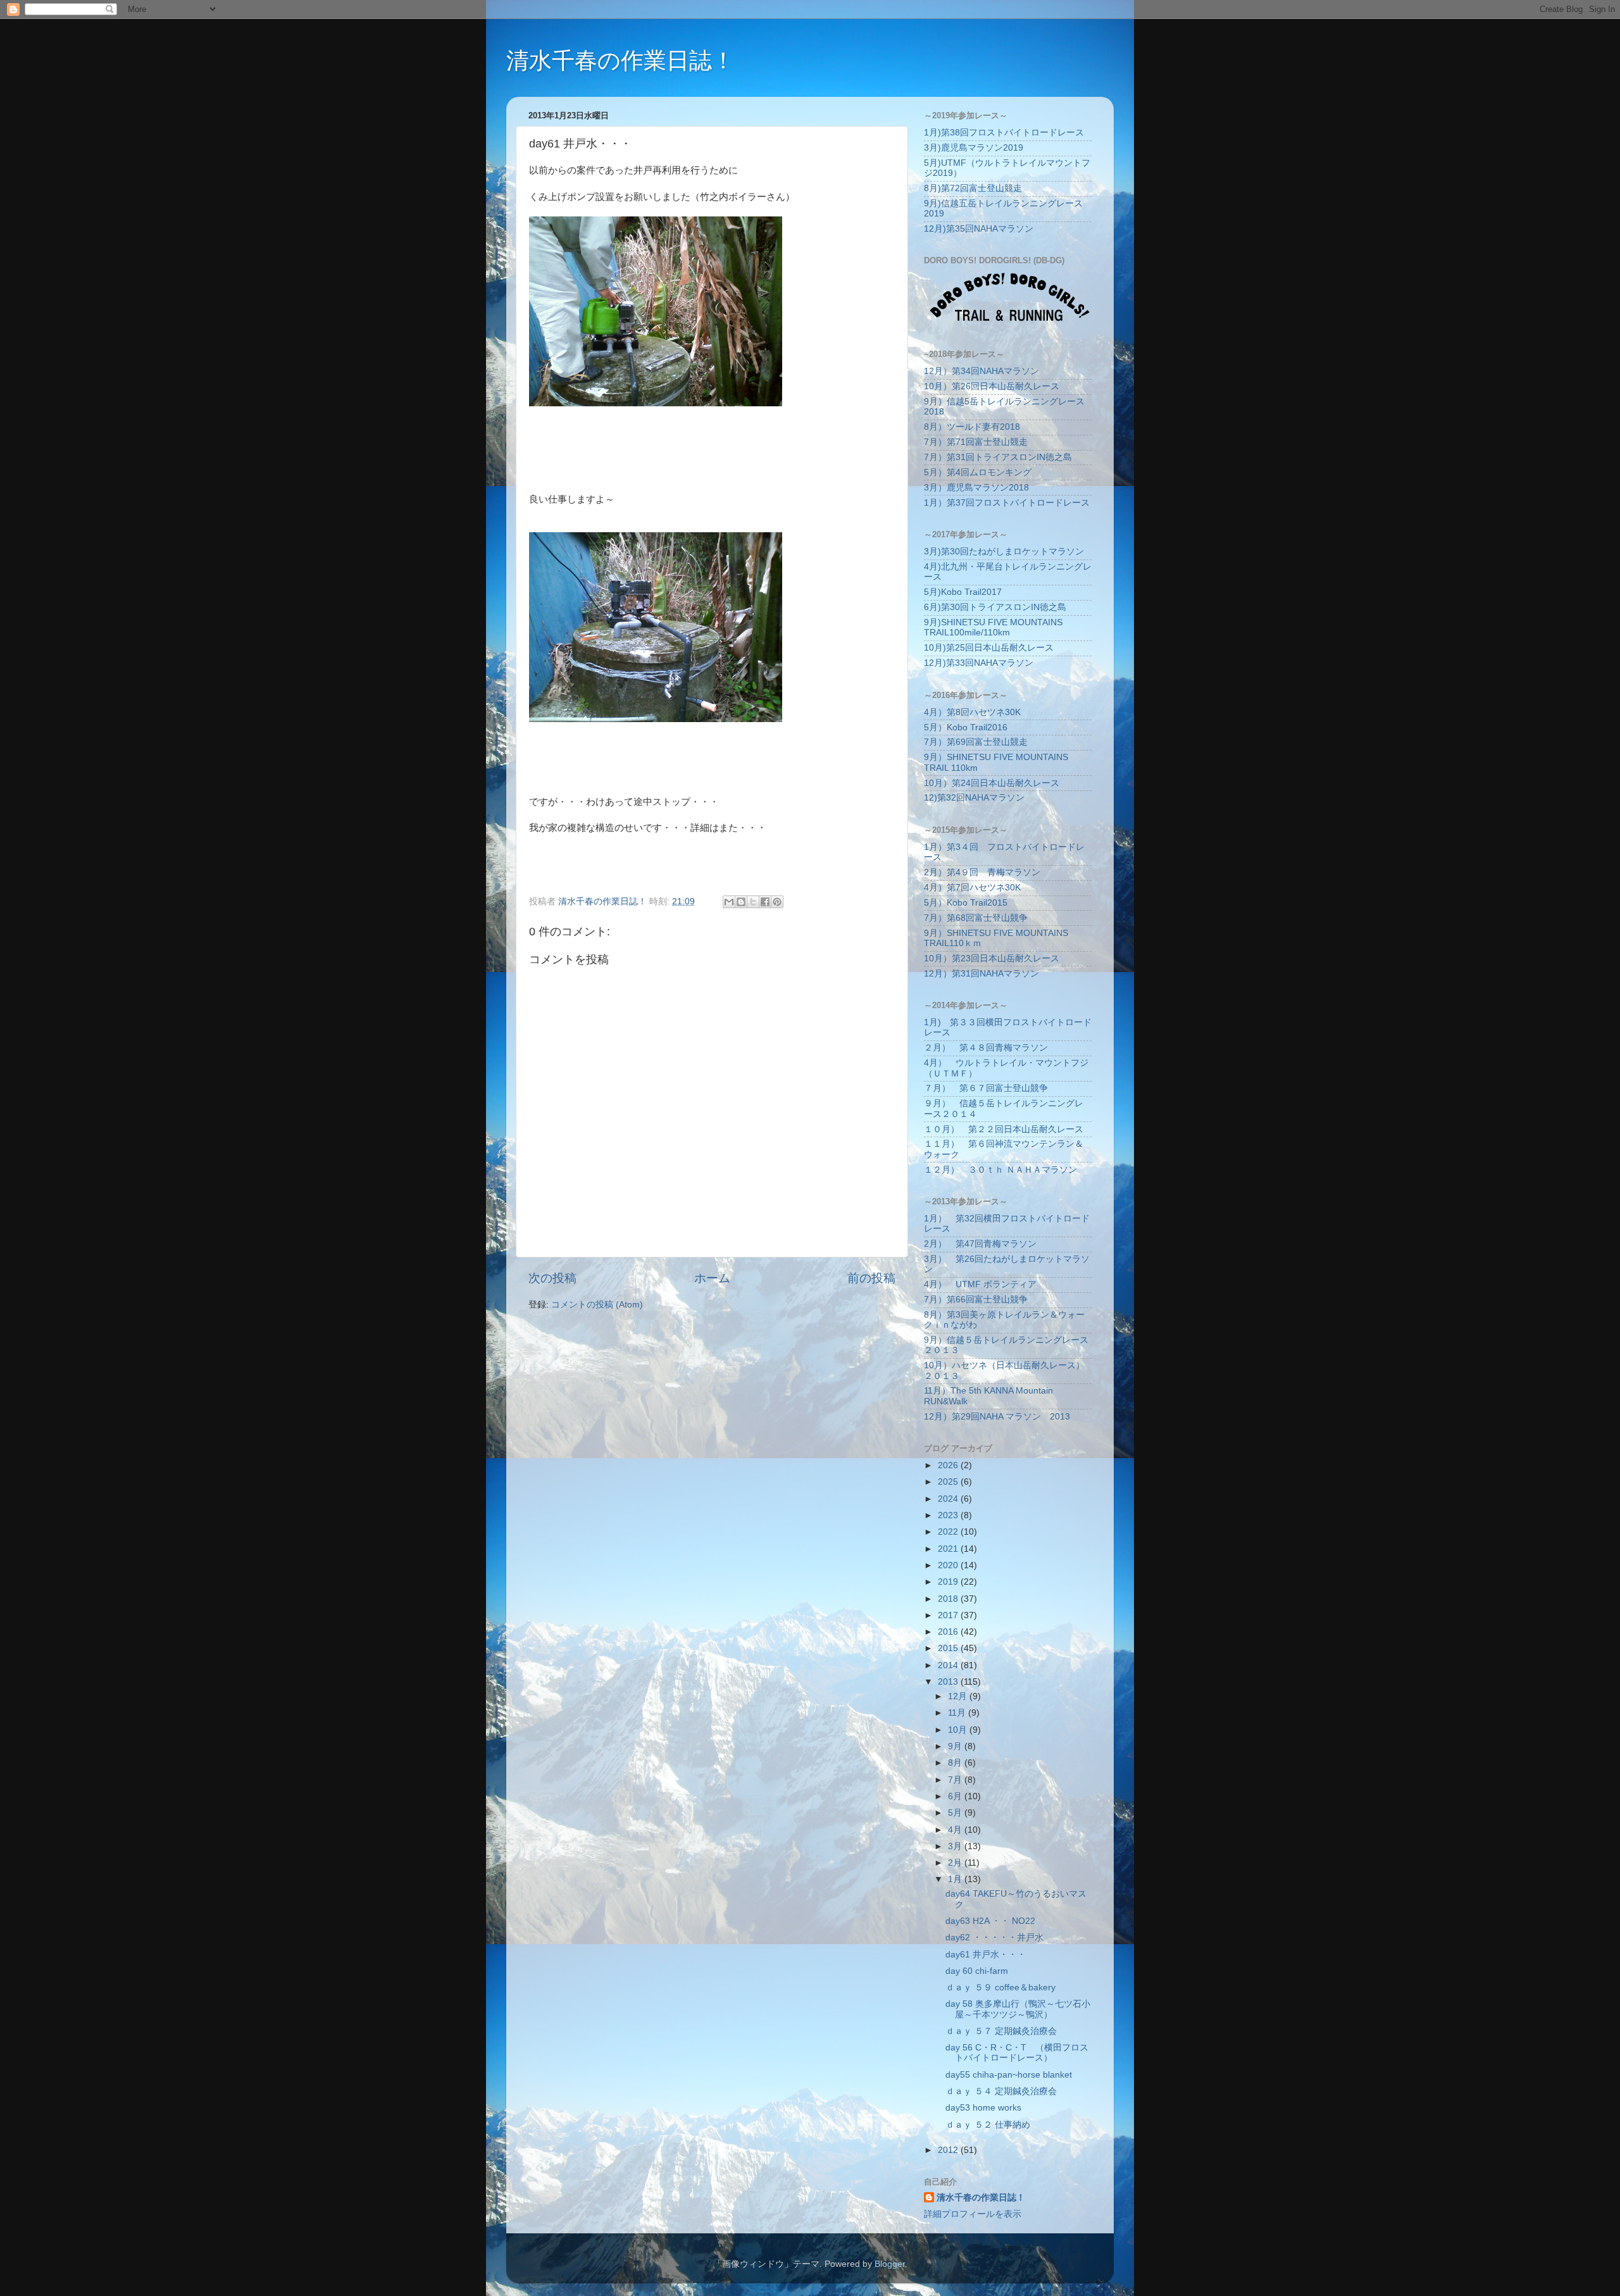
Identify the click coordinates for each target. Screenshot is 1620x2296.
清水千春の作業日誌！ (620, 60)
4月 (956, 1830)
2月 (956, 1863)
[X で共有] (753, 902)
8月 (956, 1763)
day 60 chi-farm (977, 1971)
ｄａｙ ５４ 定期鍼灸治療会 (1001, 2091)
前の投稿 (871, 1278)
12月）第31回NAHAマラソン (981, 974)
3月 (956, 1846)
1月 (956, 1879)
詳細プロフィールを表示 (973, 2214)
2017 (949, 1615)
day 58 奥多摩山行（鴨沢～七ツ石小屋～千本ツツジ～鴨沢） (1018, 2009)
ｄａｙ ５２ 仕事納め (988, 2125)
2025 (949, 1482)
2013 (949, 1682)
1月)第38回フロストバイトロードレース (1004, 133)
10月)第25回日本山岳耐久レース (989, 648)
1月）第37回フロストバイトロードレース (1007, 503)
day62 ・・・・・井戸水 (994, 1937)
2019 (949, 1582)
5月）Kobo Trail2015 (966, 903)
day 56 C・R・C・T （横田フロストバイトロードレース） (1017, 2053)
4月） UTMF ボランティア (980, 1284)
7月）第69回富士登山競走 (976, 742)
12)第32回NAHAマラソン (974, 798)
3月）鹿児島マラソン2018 (976, 488)
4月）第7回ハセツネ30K (972, 888)
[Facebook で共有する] (765, 902)
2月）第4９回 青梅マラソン (982, 872)
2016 (949, 1632)
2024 (949, 1499)
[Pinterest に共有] (777, 902)
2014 (949, 1665)
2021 (949, 1549)
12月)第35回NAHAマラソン (979, 229)
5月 (956, 1813)
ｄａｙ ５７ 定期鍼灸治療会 (1001, 2031)
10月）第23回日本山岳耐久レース (992, 958)
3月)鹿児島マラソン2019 (974, 148)
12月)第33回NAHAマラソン (979, 663)
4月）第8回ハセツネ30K (972, 712)
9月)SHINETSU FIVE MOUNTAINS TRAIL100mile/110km (993, 627)
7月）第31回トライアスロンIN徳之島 (998, 457)
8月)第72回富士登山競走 (973, 188)
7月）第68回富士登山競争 (976, 918)
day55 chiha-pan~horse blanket (1009, 2075)
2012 (949, 2150)
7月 (956, 1780)
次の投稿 (552, 1278)
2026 (949, 1465)
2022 (949, 1532)
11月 (958, 1713)
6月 (956, 1796)
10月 (959, 1730)
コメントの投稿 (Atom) (597, 1305)
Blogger (890, 2264)
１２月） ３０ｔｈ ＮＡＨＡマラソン (1000, 1170)
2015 (949, 1648)
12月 (959, 1696)
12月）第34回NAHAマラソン (981, 371)
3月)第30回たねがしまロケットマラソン (1004, 552)
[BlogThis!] (741, 902)
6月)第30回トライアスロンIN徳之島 (995, 607)
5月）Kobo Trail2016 (966, 727)
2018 (949, 1599)
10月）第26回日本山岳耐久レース (992, 386)
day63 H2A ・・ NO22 (990, 1921)
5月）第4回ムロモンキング (978, 472)
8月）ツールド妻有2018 (972, 427)
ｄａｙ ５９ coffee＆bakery (1000, 1987)
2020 (949, 1565)
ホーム (712, 1278)
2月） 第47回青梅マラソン (980, 1244)
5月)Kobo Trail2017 (963, 592)
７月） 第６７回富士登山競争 (986, 1088)
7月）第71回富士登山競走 (976, 442)
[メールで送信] (729, 902)
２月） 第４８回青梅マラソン (986, 1048)
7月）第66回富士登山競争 (976, 1300)
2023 (949, 1515)
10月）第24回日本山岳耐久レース (992, 783)
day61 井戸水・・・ (986, 1955)
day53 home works (983, 2108)
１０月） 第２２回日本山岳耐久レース (1004, 1129)
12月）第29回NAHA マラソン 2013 (997, 1417)
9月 (956, 1746)
